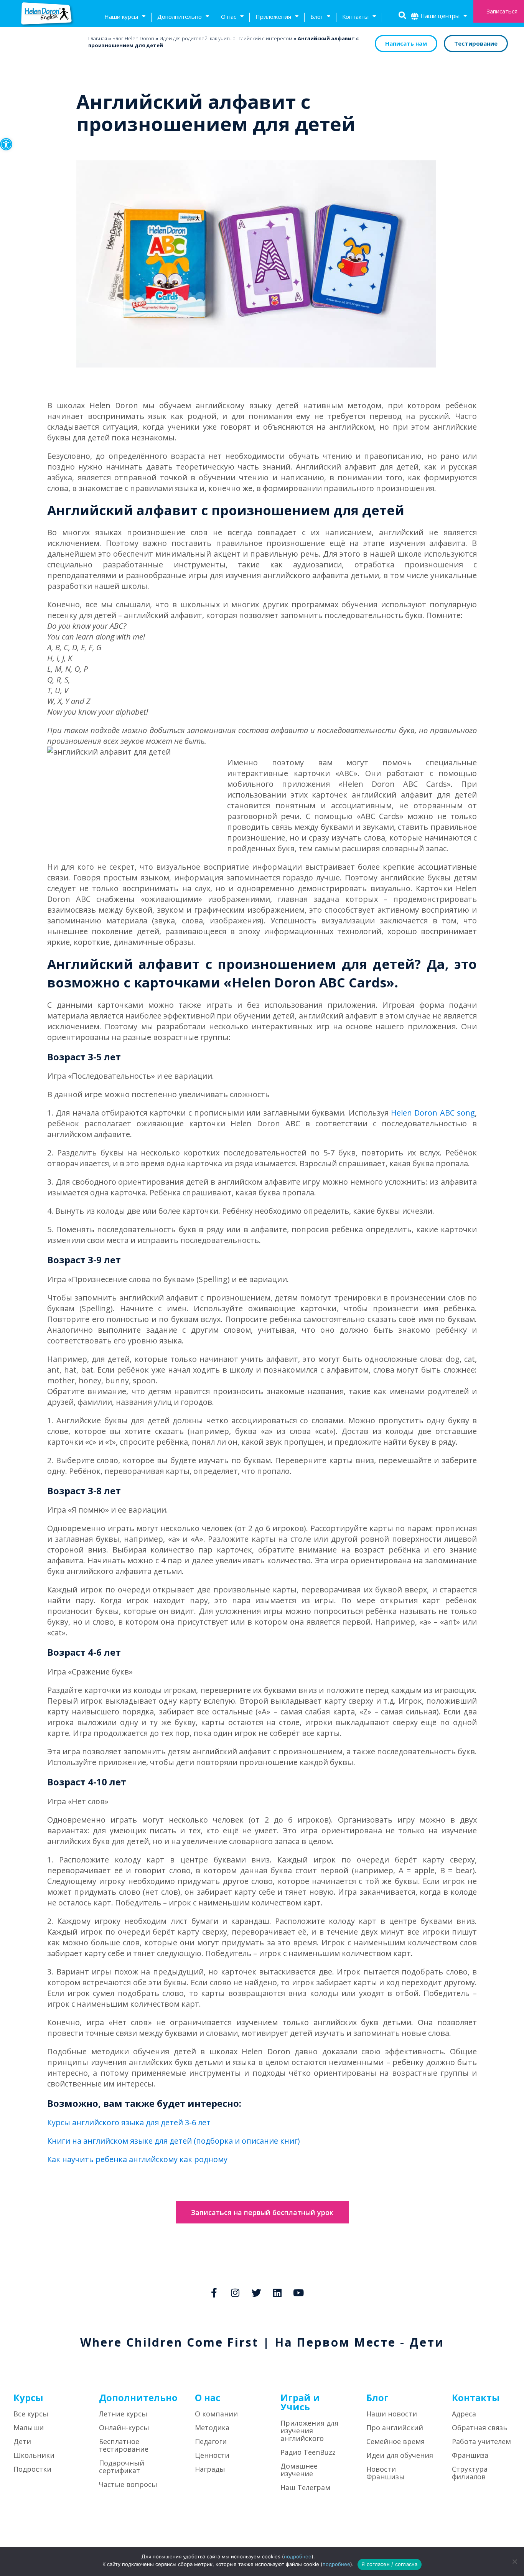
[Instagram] (235, 2293)
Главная (98, 38)
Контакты (355, 16)
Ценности (212, 2455)
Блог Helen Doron (133, 38)
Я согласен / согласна (389, 2564)
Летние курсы (123, 2414)
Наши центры (440, 16)
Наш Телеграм (305, 2487)
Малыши (29, 2428)
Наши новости (392, 2414)
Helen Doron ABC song (433, 1113)
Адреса (464, 2414)
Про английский (395, 2428)
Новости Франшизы (386, 2473)
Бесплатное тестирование (124, 2445)
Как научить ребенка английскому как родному (137, 2159)
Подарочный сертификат (122, 2467)
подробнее (298, 2556)
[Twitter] (256, 2293)
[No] (514, 2561)
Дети (22, 2441)
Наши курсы (121, 16)
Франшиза (470, 2455)
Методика (212, 2428)
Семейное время (395, 2441)
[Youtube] (298, 2293)
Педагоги (211, 2441)
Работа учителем (481, 2441)
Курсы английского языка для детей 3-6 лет (129, 2122)
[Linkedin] (277, 2293)
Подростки (32, 2469)
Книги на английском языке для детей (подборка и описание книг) (174, 2141)
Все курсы (31, 2414)
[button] (6, 144)
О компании (216, 2414)
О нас (229, 16)
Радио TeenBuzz (308, 2452)
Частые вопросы (128, 2484)
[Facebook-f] (214, 2293)
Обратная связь (480, 2428)
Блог (317, 16)
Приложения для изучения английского (309, 2431)
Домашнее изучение (299, 2470)
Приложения (273, 16)
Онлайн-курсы (124, 2428)
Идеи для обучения (400, 2455)
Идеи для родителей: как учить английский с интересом (226, 38)
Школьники (34, 2455)
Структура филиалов (470, 2473)
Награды (210, 2469)
